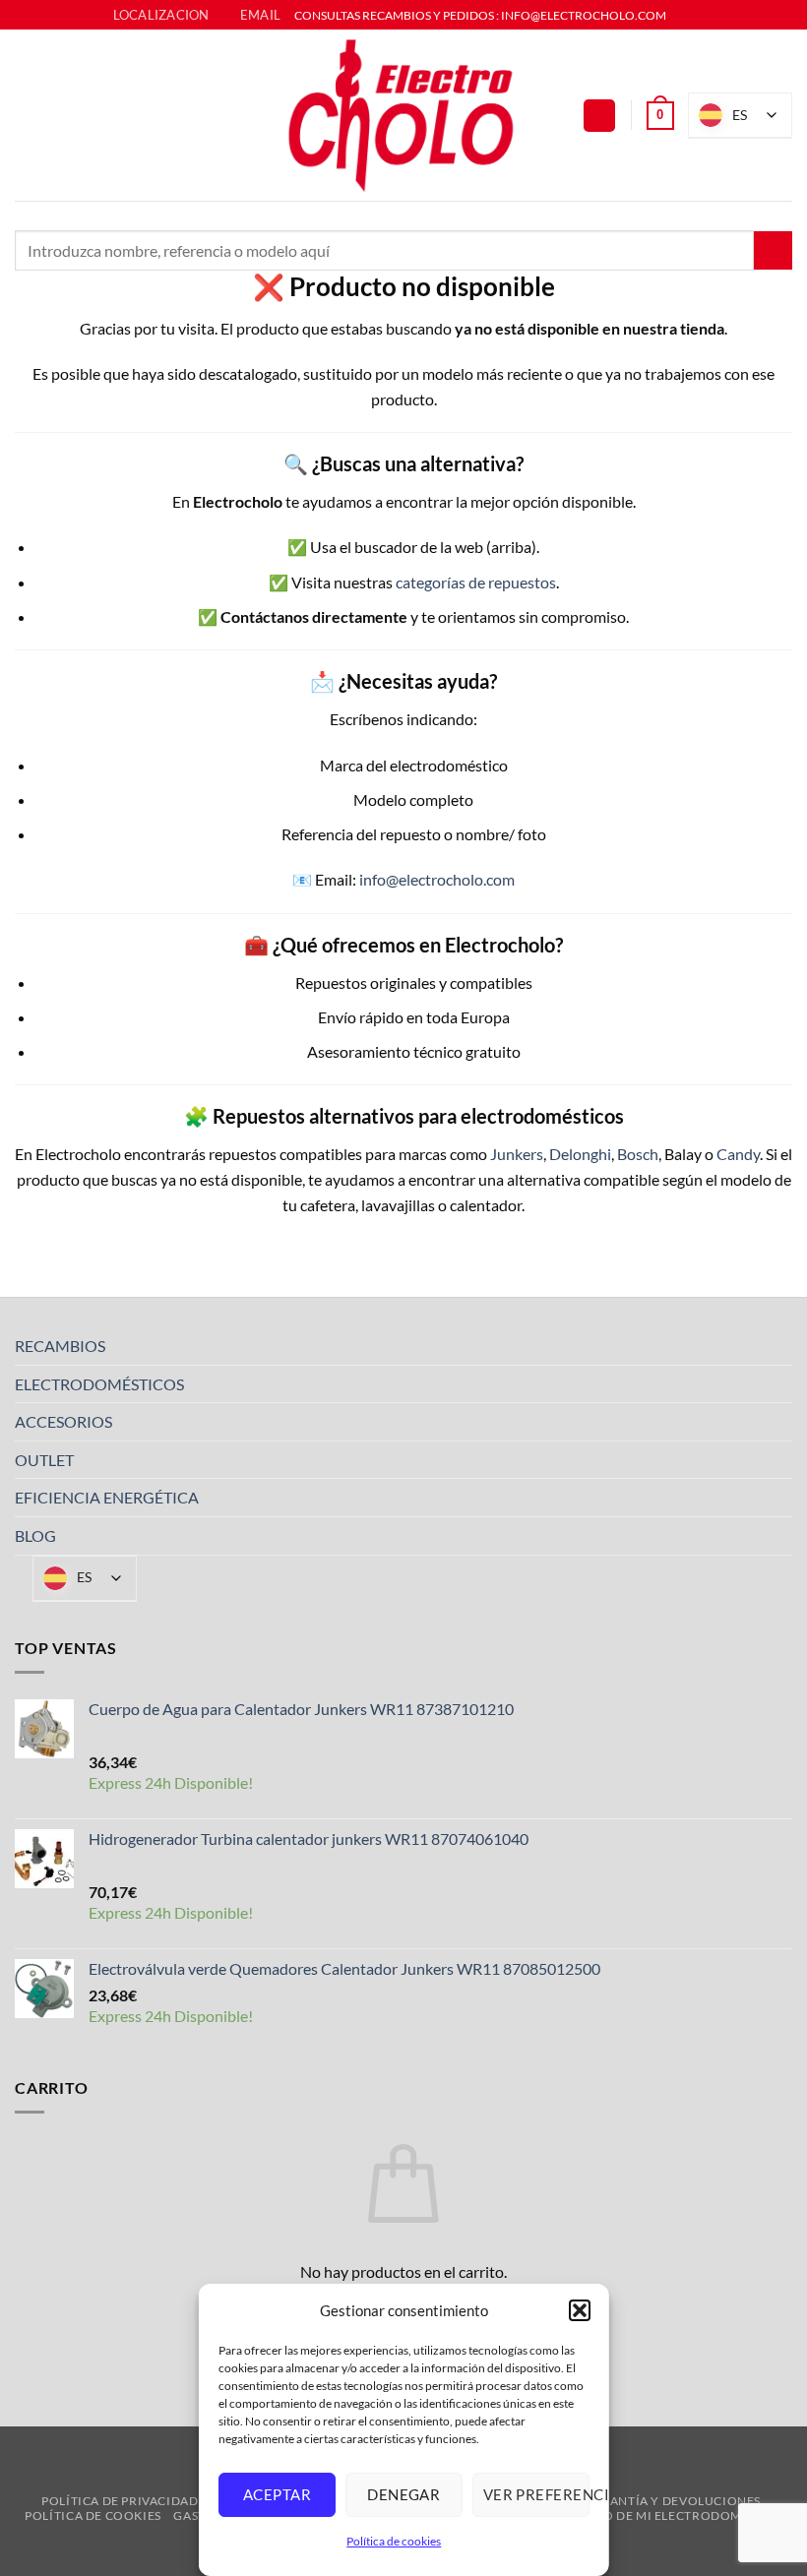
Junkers (517, 1154)
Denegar (403, 2494)
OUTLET (44, 1460)
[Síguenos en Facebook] (683, 16)
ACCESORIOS (63, 1421)
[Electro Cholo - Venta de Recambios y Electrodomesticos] (403, 115)
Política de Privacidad (120, 2501)
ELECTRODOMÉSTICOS (99, 1384)
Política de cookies (394, 2541)
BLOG (35, 1535)
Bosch (638, 1154)
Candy (738, 1154)
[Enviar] (773, 250)
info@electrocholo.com (437, 879)
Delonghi (580, 1154)
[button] (579, 2310)
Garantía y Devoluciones (672, 2501)
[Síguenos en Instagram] (702, 16)
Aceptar (277, 2494)
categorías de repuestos (476, 582)
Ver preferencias (535, 2494)
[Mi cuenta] (599, 116)
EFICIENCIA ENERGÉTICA (107, 1497)
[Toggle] (780, 1346)
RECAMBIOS (60, 1346)
